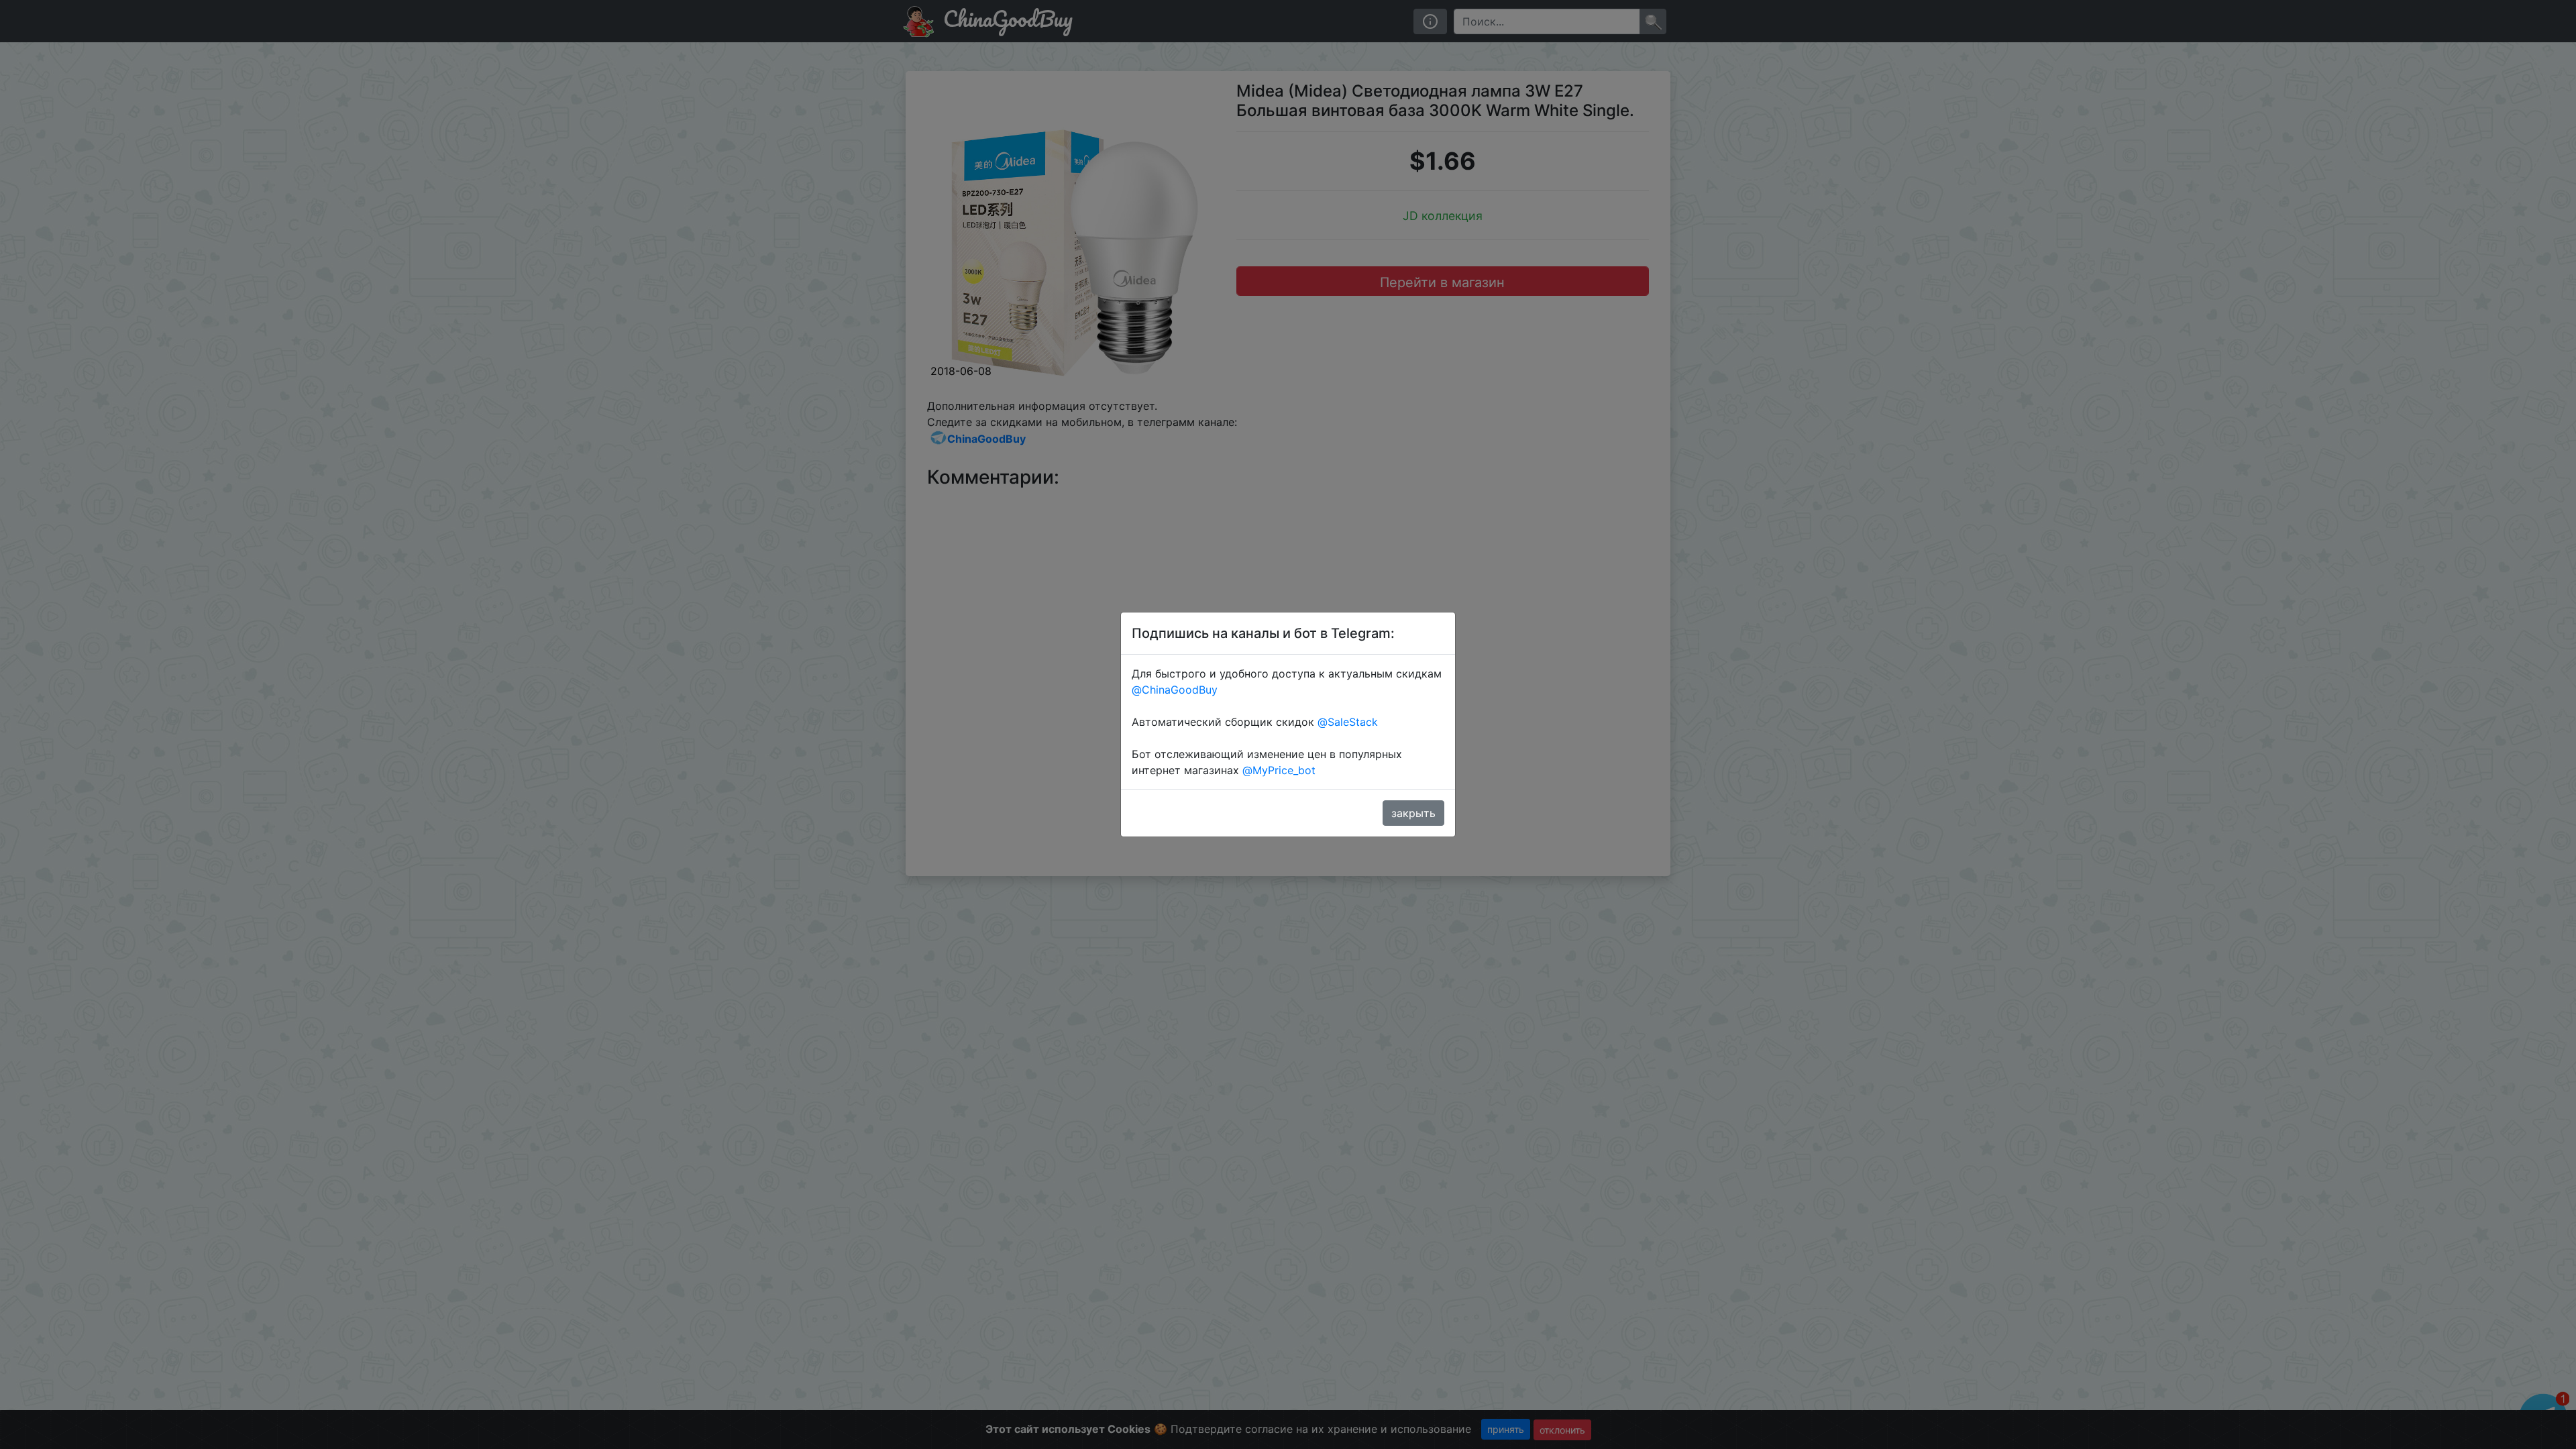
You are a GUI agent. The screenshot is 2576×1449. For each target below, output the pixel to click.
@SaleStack (1348, 722)
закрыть (1413, 813)
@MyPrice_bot (1279, 770)
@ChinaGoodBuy (1175, 690)
